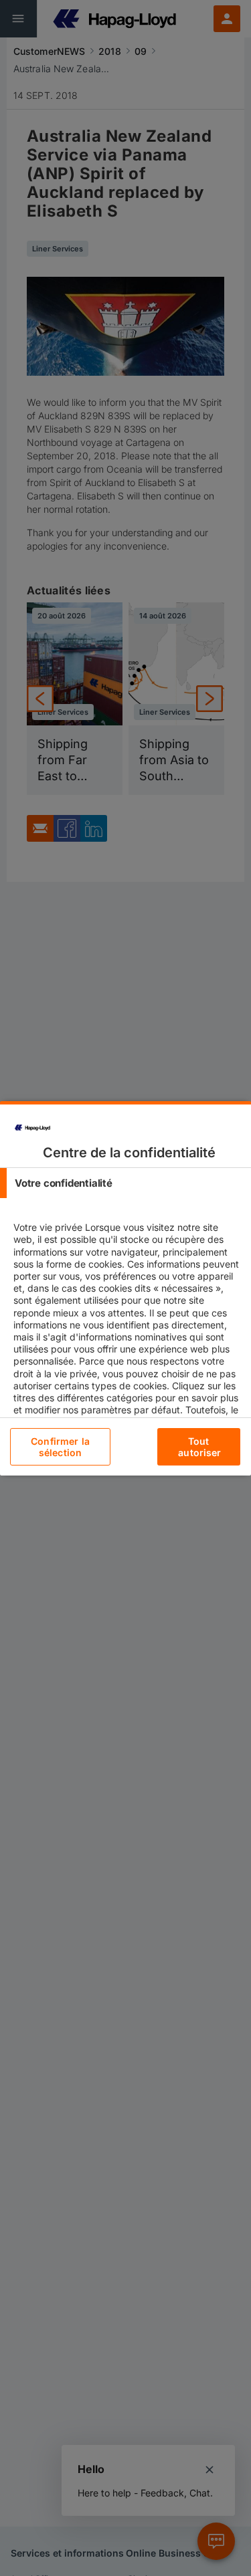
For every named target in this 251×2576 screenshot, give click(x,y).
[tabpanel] (127, 1355)
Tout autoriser (199, 1447)
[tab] (125, 1183)
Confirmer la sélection (60, 1447)
